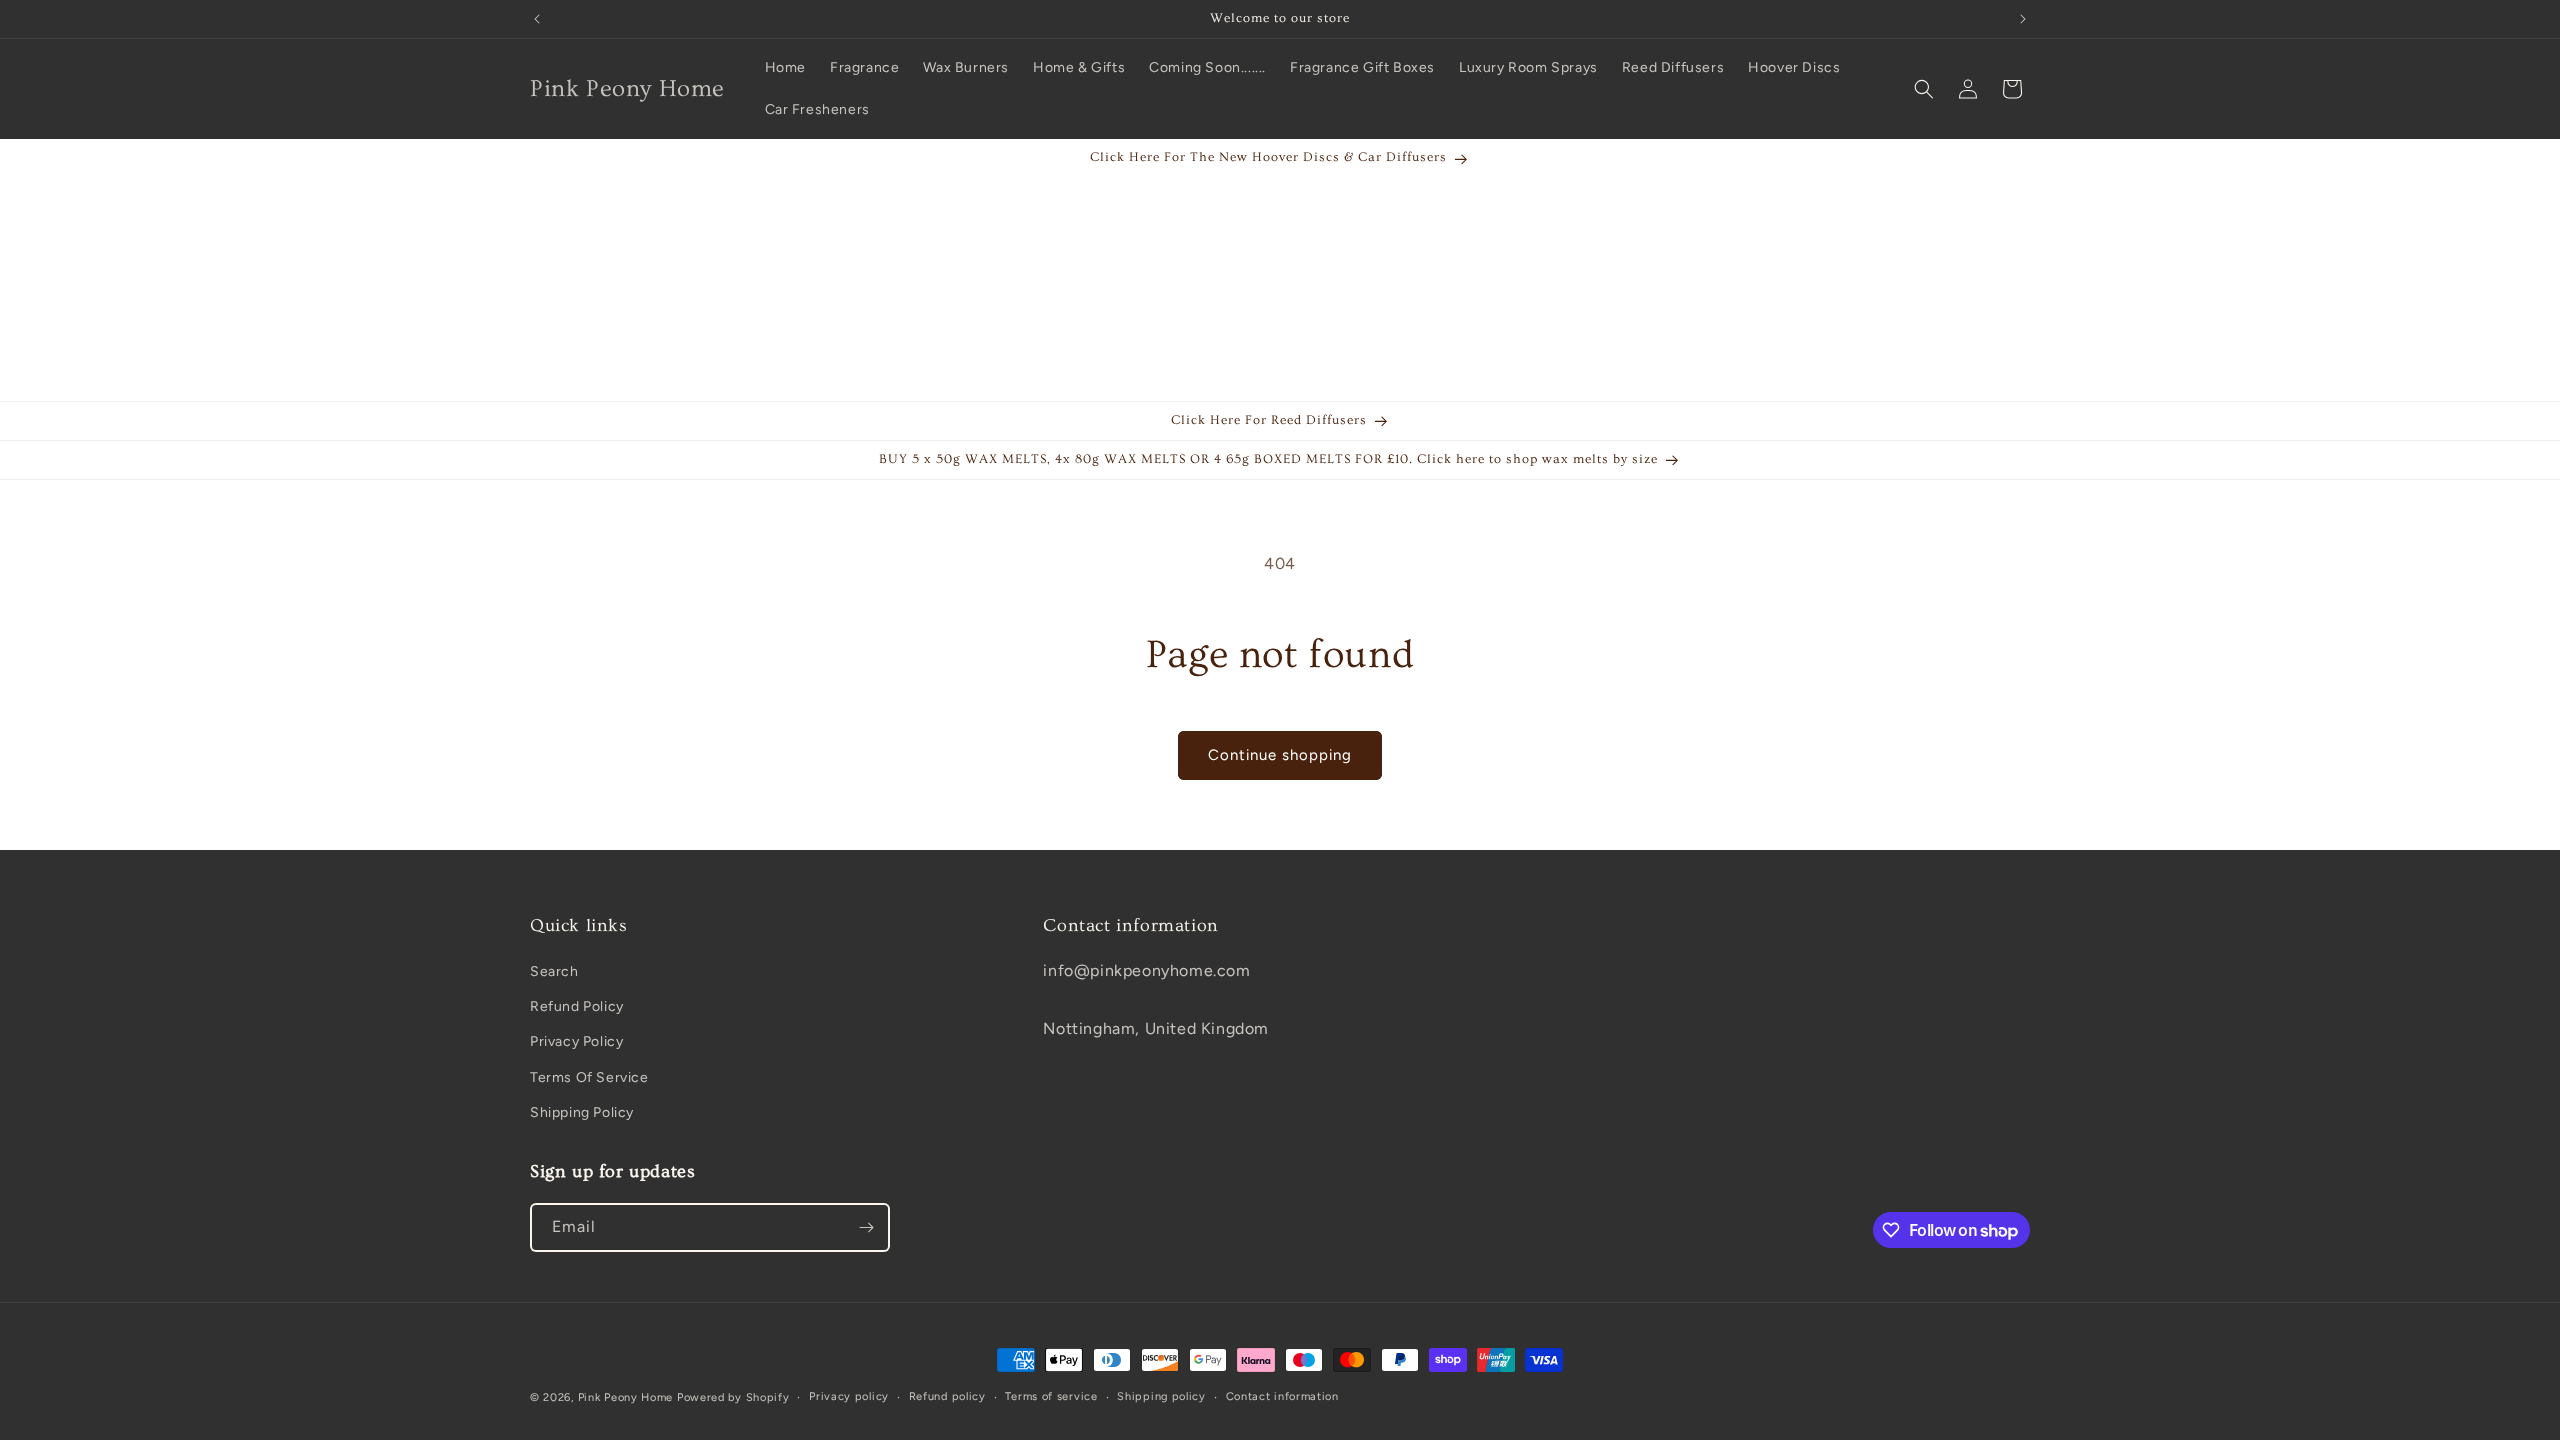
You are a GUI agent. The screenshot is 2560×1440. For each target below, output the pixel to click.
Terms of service (1051, 1396)
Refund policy (947, 1396)
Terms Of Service (589, 1077)
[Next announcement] (2023, 19)
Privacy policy (849, 1396)
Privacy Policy (576, 1041)
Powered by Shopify (733, 1397)
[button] (1924, 89)
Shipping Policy (582, 1112)
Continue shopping (1280, 755)
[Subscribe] (866, 1227)
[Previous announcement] (537, 19)
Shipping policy (1161, 1396)
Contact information (1282, 1396)
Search (554, 971)
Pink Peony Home (626, 1397)
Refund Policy (577, 1006)
